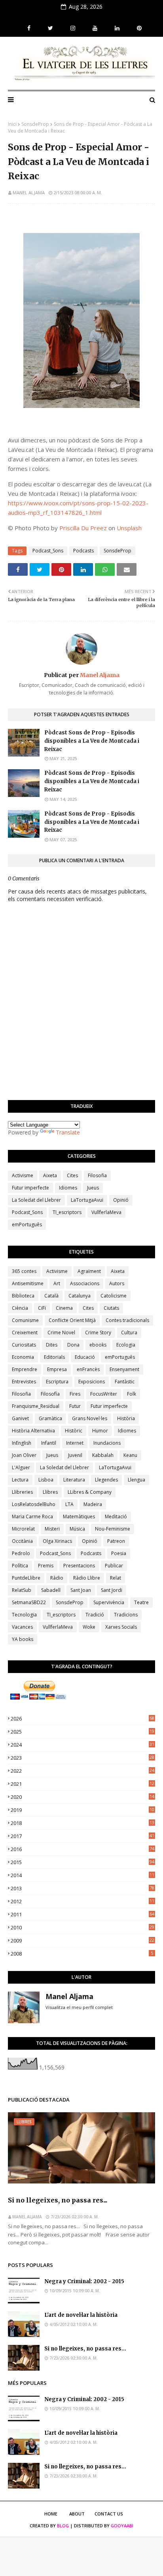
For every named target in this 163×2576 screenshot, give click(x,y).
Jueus (93, 1188)
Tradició (95, 1615)
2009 (82, 1941)
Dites (52, 1345)
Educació (85, 1357)
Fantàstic (125, 1382)
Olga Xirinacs (57, 1541)
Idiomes (68, 1188)
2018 (82, 1823)
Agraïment (89, 1271)
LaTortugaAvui (87, 1200)
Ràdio (57, 1578)
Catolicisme (114, 1296)
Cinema (64, 1308)
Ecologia (126, 1345)
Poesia (119, 1553)
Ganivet (20, 1418)
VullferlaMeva (106, 1212)
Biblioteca (23, 1296)
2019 (82, 1810)
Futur (75, 1406)
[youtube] (95, 28)
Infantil (49, 1443)
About (77, 2514)
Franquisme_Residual (36, 1406)
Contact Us (109, 2514)
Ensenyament (124, 1369)
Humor (100, 1431)
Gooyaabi (122, 2526)
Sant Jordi (112, 1590)
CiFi (42, 1308)
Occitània (22, 1541)
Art (57, 1283)
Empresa (57, 1369)
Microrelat (23, 1529)
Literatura (74, 1480)
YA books (23, 1639)
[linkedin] (117, 28)
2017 (82, 1836)
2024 (82, 1745)
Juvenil (75, 1455)
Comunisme (25, 1320)
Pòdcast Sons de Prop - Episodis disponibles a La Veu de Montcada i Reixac (92, 741)
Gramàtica (50, 1418)
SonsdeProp (35, 124)
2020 (82, 1797)
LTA (69, 1504)
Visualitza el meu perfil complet (79, 2007)
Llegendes (106, 1480)
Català (51, 1296)
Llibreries (22, 1492)
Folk (132, 1394)
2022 (82, 1771)
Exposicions (92, 1382)
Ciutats (111, 1308)
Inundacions (107, 1443)
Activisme (23, 1175)
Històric (74, 1431)
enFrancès (88, 1369)
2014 (82, 1875)
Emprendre (25, 1369)
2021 (82, 1784)
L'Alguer (21, 1467)
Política (20, 1566)
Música (77, 1529)
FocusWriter (104, 1394)
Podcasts (83, 551)
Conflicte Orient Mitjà (72, 1320)
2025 (82, 1732)
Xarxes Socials (121, 1627)
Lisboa (46, 1480)
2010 (82, 1927)
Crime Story (98, 1333)
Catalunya (80, 1296)
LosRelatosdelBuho (34, 1504)
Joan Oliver (24, 1455)
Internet (75, 1443)
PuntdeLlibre (26, 1578)
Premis (46, 1566)
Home (51, 2514)
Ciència (20, 1308)
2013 (82, 1888)
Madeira (93, 1504)
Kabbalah (103, 1455)
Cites (72, 1175)
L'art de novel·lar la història (81, 2315)
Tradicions (126, 1615)
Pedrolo (21, 1553)
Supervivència (109, 1602)
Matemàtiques (79, 1517)
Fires (75, 1394)
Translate (68, 1132)
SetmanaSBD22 (29, 1602)
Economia (23, 1357)
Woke (89, 1627)
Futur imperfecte (30, 1188)
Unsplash (129, 528)
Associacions (85, 1283)
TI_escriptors (67, 1212)
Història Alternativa (33, 1431)
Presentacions (79, 1566)
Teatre (141, 1602)
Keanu (130, 1455)
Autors (117, 1283)
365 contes (24, 1271)
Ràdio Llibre (87, 1578)
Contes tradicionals (127, 1320)
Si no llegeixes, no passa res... (58, 2200)
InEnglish (22, 1443)
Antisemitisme (28, 1283)
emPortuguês (27, 1224)
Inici (12, 124)
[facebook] (29, 28)
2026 (82, 1719)
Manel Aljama (29, 193)
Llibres (50, 1492)
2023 (82, 1758)
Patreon (116, 1541)
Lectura (20, 1480)
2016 (82, 1849)
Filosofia (97, 1175)
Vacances (22, 1627)
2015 (82, 1862)
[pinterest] (138, 28)
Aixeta (50, 1175)
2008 (82, 1954)
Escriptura (57, 1382)
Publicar (114, 1566)
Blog (63, 2526)
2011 (82, 1914)
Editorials (54, 1357)
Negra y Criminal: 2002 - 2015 (84, 2281)
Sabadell (51, 1590)
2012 (82, 1901)
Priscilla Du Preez (83, 528)
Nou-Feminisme (113, 1529)
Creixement (25, 1333)
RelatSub (22, 1590)
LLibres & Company (90, 1492)
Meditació (116, 1517)
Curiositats (24, 1345)
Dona (73, 1345)
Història (126, 1418)
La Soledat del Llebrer (36, 1200)
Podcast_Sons (48, 551)
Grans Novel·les (90, 1418)
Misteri (52, 1529)
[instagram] (73, 28)
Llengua (136, 1480)
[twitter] (50, 28)
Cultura (129, 1333)
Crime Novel (61, 1333)
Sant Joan (81, 1590)
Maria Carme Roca (32, 1517)
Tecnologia (24, 1615)
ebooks (98, 1345)
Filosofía (50, 1394)
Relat (116, 1578)
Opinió (121, 1200)
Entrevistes (24, 1382)
